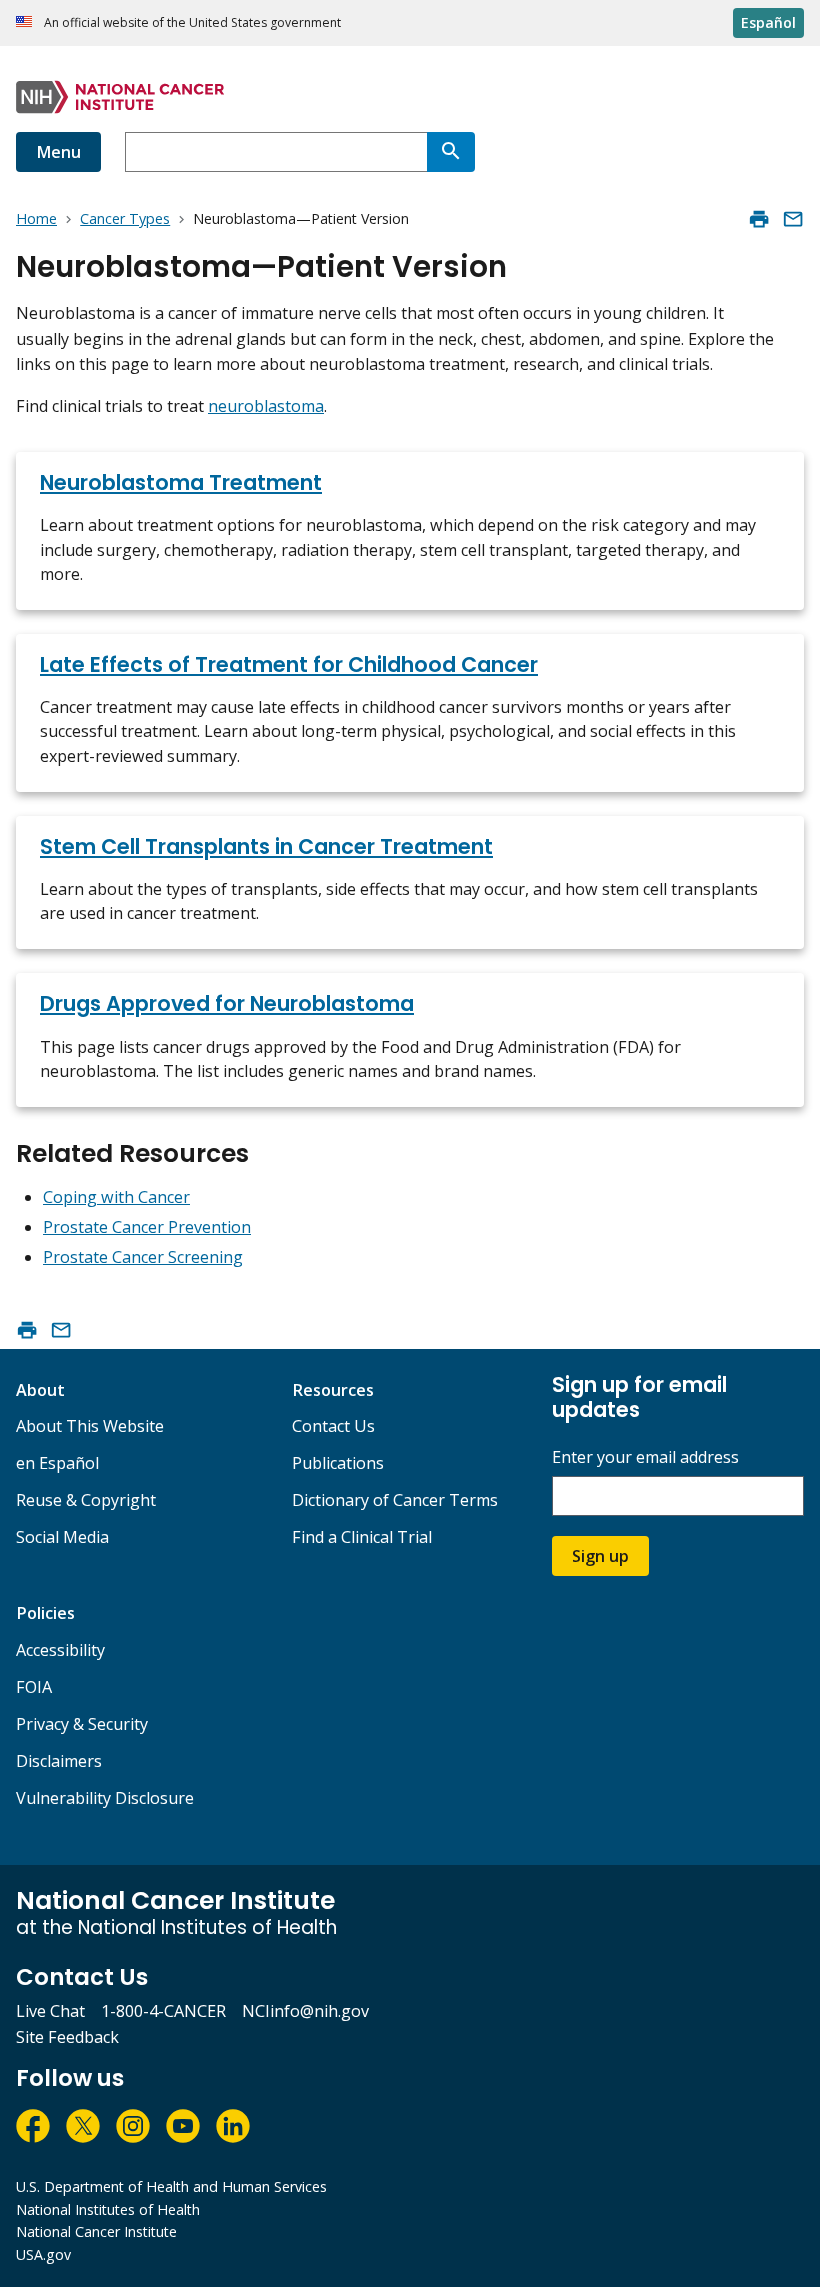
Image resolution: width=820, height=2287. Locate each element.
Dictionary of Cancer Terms (395, 1500)
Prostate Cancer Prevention (147, 1227)
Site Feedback (67, 2037)
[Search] (451, 152)
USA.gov (43, 2254)
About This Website (90, 1426)
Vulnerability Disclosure (105, 1798)
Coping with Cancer (116, 1197)
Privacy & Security (82, 1724)
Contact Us (333, 1426)
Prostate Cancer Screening (143, 1257)
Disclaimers (59, 1761)
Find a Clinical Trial (362, 1537)
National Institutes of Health (108, 2209)
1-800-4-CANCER (163, 2011)
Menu (58, 152)
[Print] (759, 219)
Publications (338, 1463)
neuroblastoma (266, 406)
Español (768, 22)
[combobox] (276, 152)
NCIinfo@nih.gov (305, 2011)
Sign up (600, 1556)
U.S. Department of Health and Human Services (171, 2186)
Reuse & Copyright (86, 1500)
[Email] (793, 219)
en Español (57, 1463)
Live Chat (50, 2011)
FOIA (34, 1687)
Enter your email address (645, 1457)
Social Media (62, 1537)
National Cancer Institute (96, 2231)
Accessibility (60, 1650)
